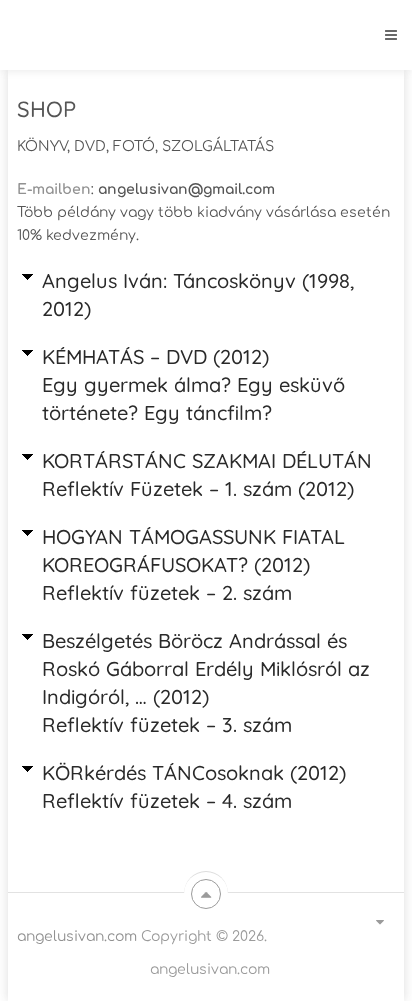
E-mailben (54, 189)
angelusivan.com (77, 936)
